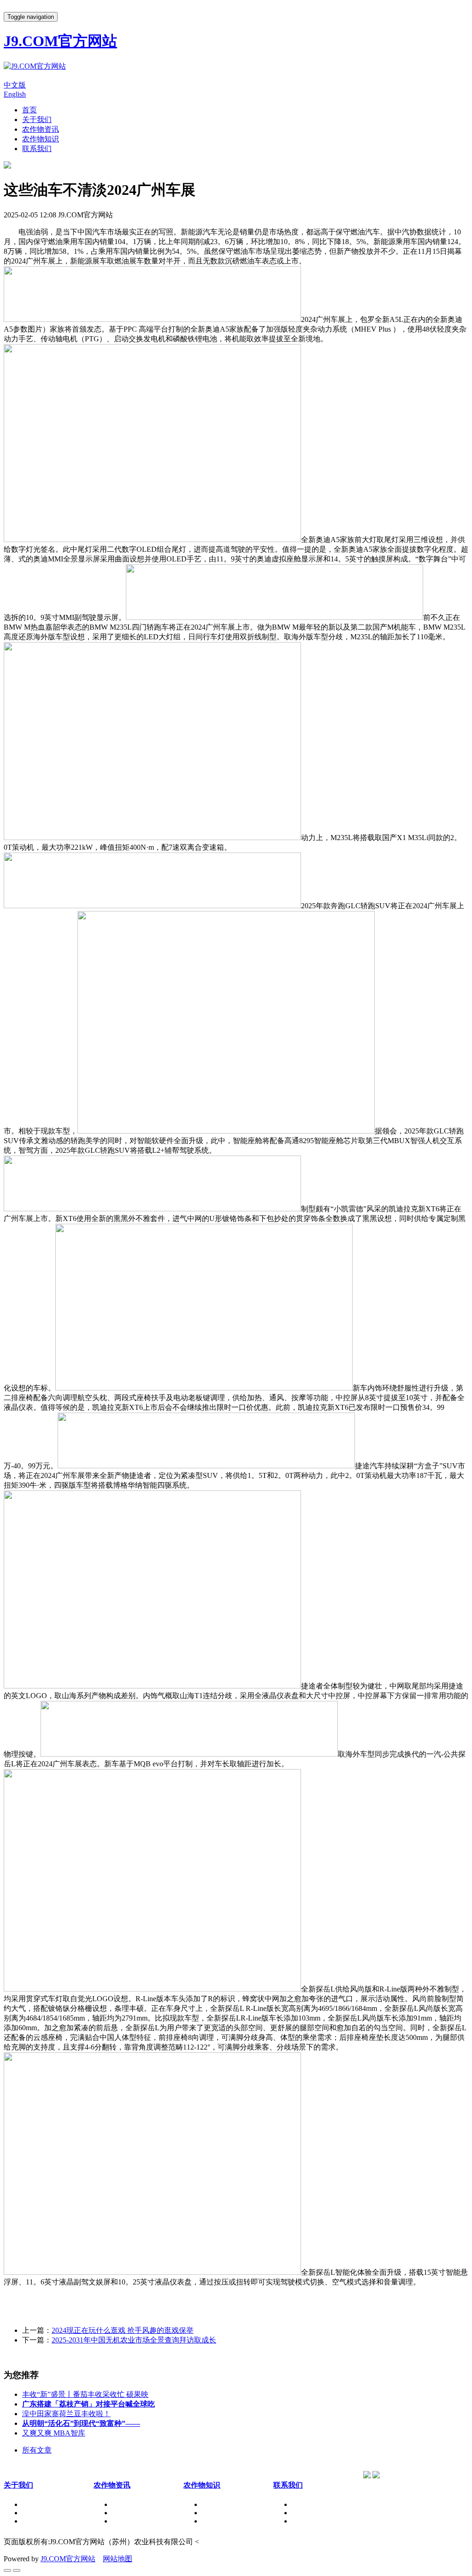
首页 (29, 110)
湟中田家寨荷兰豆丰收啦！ (66, 2414)
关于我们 (37, 120)
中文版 (15, 85)
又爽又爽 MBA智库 (54, 2433)
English (15, 94)
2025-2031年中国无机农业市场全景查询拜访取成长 (134, 2340)
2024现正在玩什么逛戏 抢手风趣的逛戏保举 (123, 2330)
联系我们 (37, 149)
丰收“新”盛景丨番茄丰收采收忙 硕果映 (85, 2394)
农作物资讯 (41, 129)
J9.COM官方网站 (68, 2559)
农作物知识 (41, 139)
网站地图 (118, 2559)
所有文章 (37, 2450)
